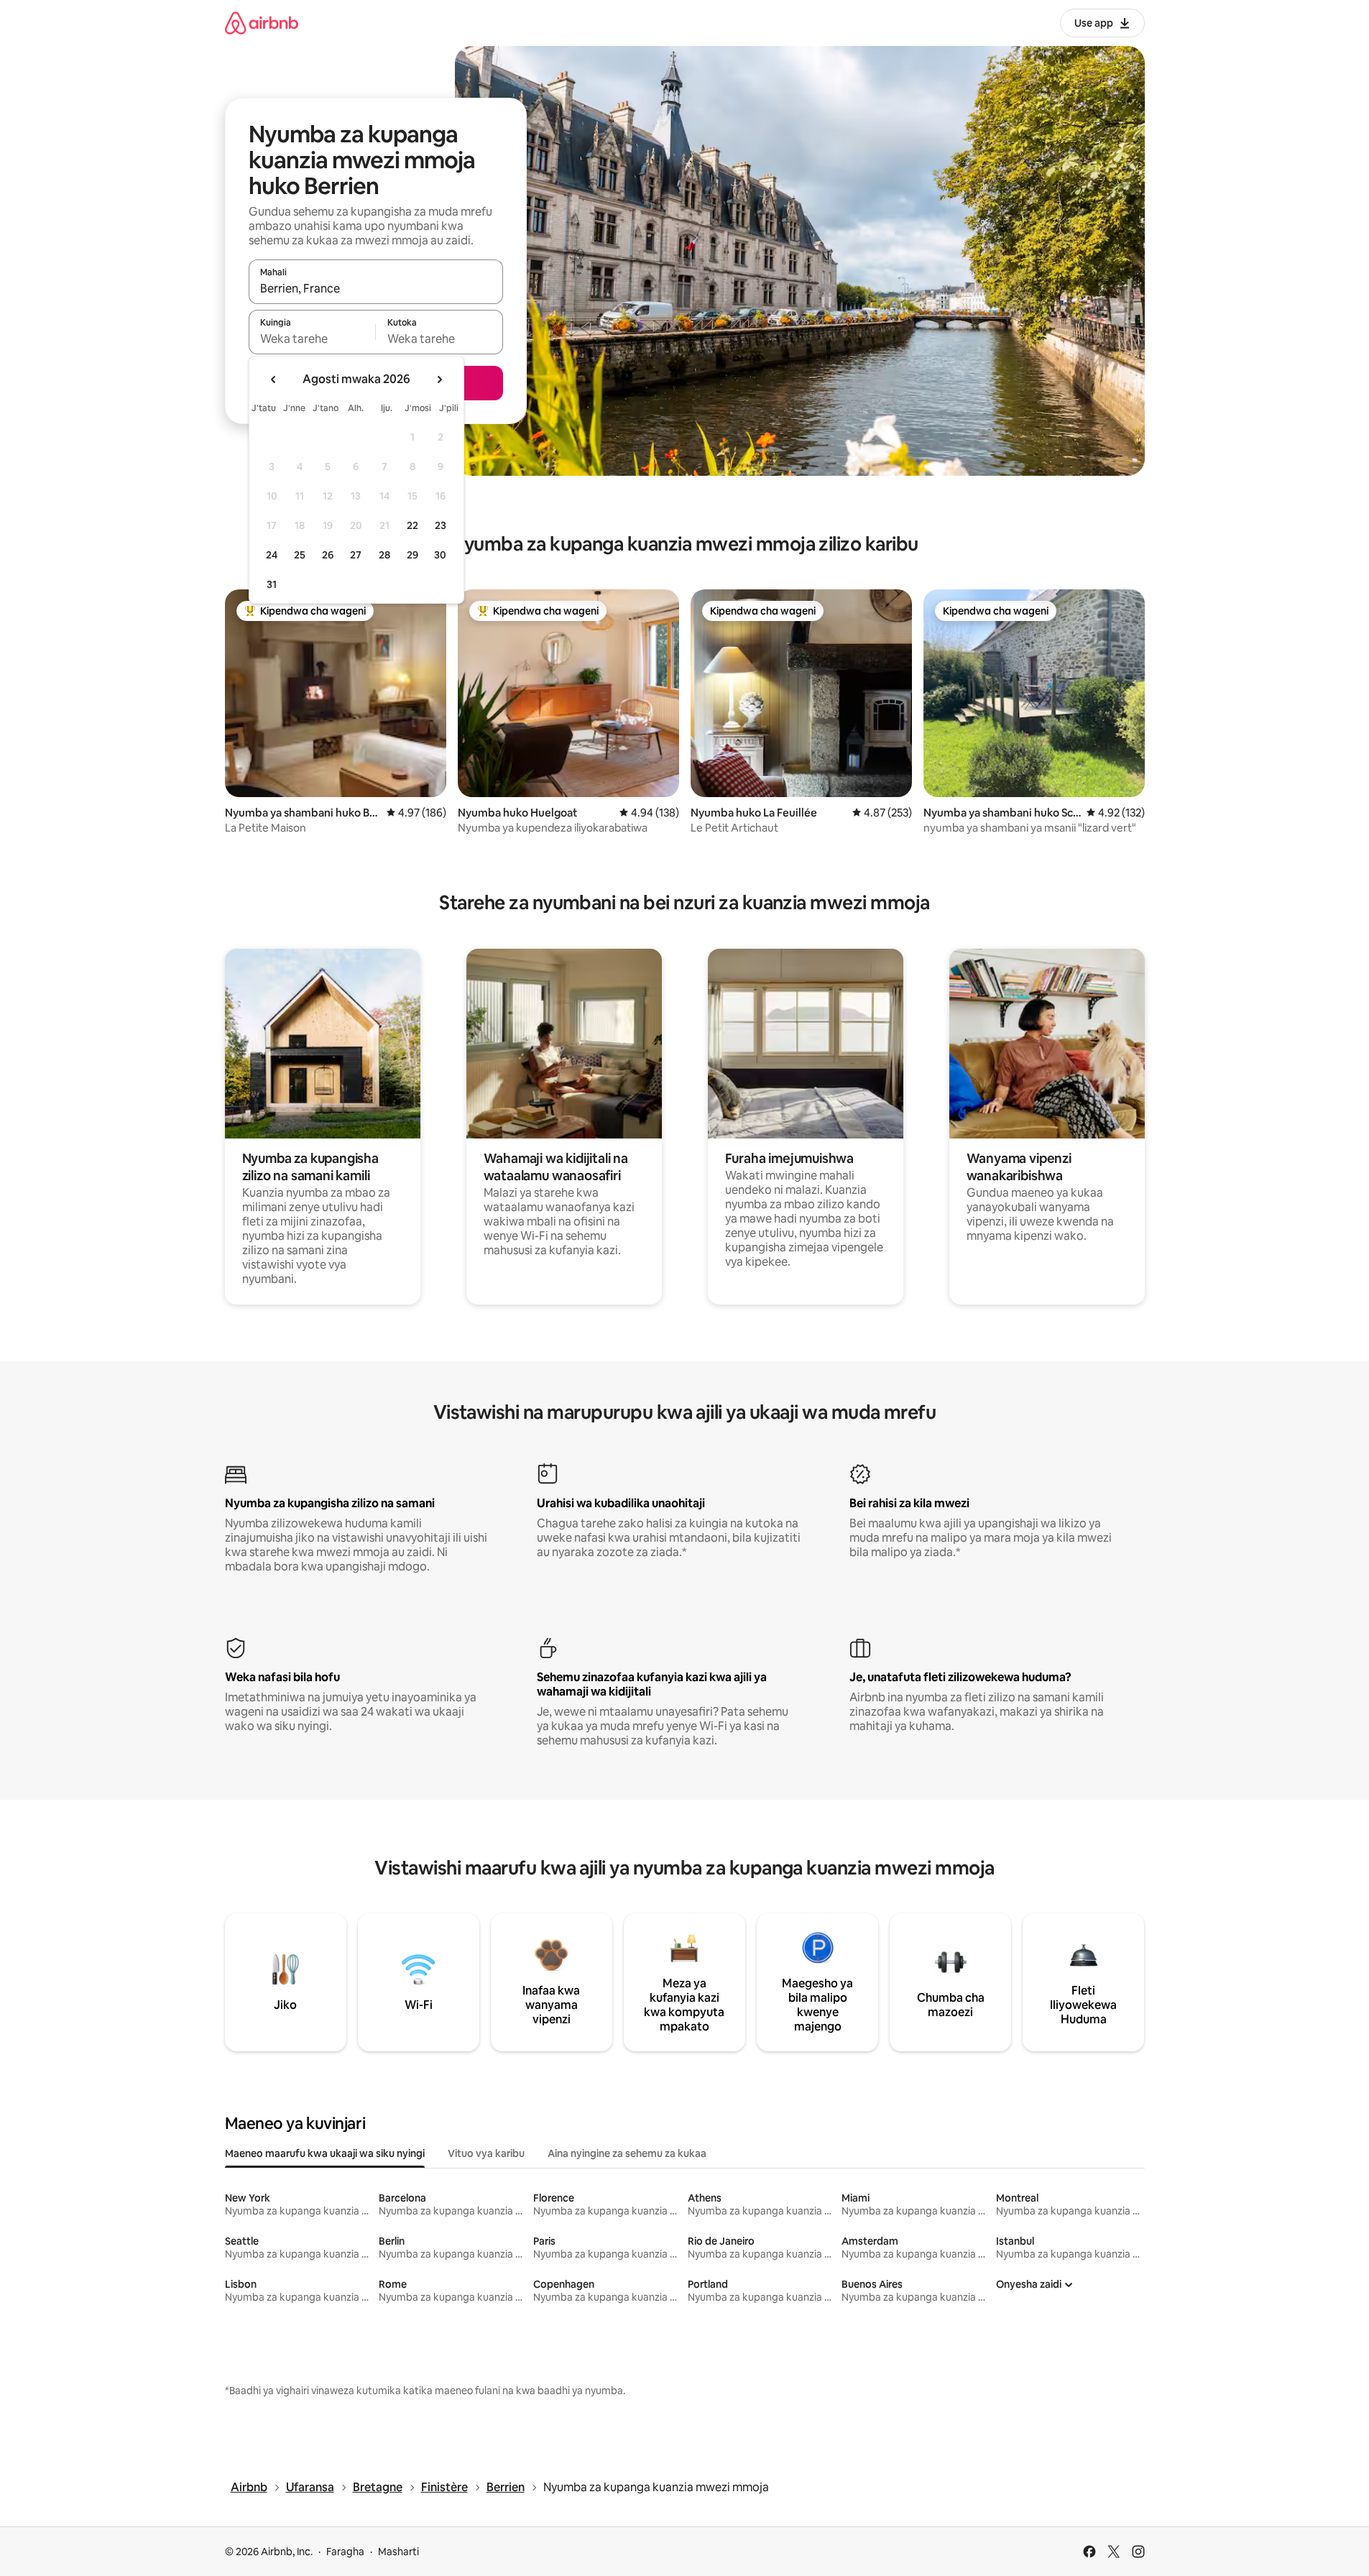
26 (328, 555)
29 (412, 555)
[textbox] (312, 339)
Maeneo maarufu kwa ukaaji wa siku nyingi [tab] (325, 2153)
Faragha (345, 2552)
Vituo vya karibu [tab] (486, 2153)
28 (384, 555)
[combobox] (376, 288)
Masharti (398, 2552)
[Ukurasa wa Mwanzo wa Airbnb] (262, 23)
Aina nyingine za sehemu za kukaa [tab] (627, 2153)
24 (272, 555)
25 (300, 555)
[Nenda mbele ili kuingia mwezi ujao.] (439, 379)
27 (356, 555)
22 (412, 525)
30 (440, 555)
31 (272, 584)
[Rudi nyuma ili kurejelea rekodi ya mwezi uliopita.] (274, 379)
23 (441, 525)
